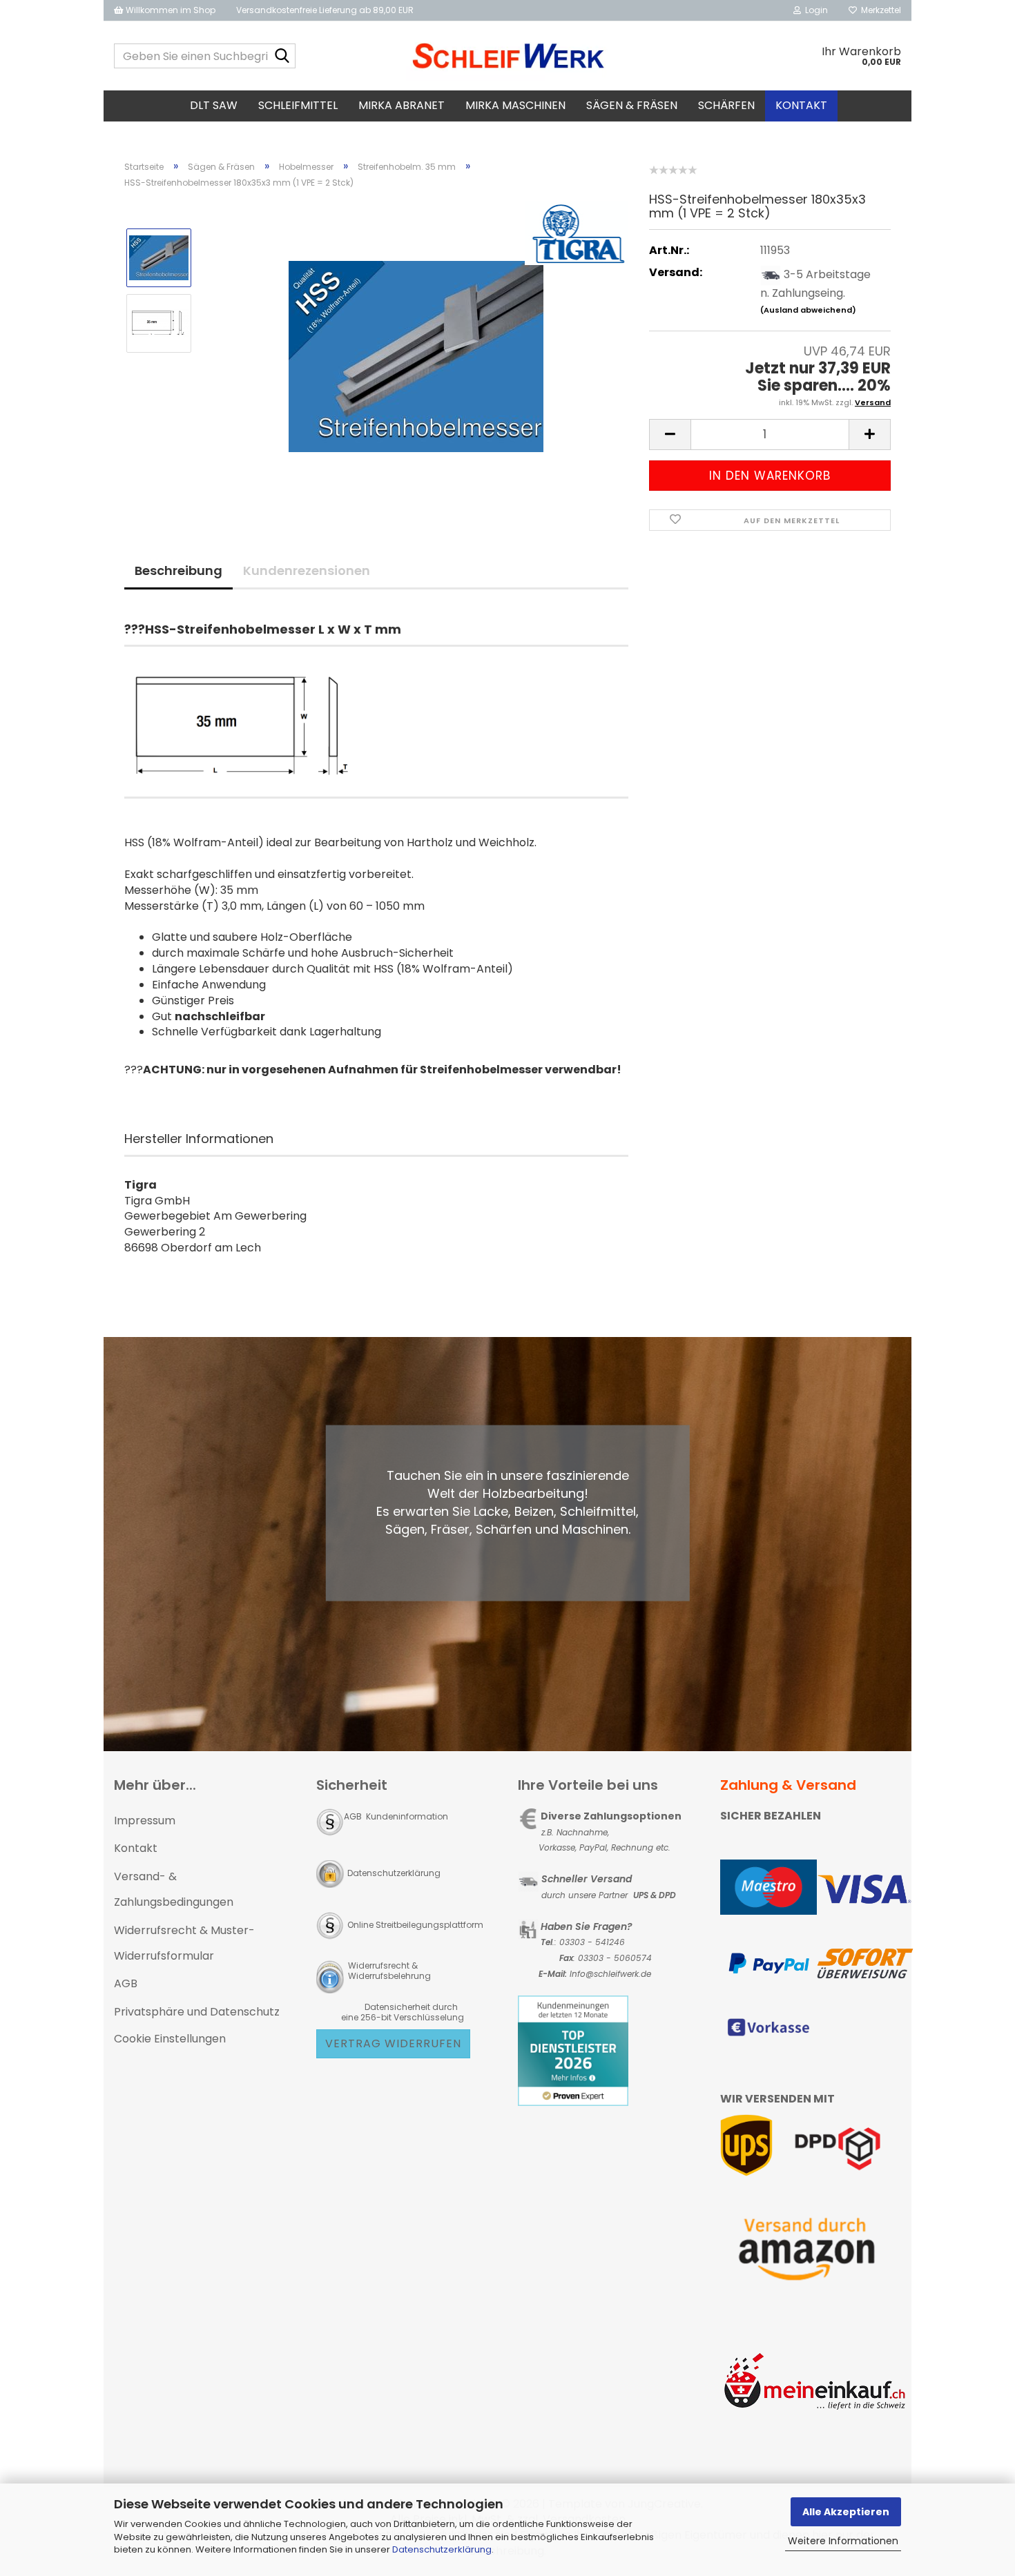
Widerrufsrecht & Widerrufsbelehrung (388, 1971)
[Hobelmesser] (416, 355)
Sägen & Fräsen (632, 105)
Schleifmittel (298, 105)
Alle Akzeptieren (846, 2512)
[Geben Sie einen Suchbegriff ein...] (282, 57)
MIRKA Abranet (402, 105)
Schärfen (726, 105)
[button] (670, 435)
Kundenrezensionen (307, 570)
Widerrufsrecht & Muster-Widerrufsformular (184, 1943)
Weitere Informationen (843, 2541)
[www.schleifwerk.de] (508, 56)
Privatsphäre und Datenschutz (197, 2012)
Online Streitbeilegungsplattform (415, 1925)
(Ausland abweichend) (808, 310)
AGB (126, 1983)
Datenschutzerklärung (442, 2549)
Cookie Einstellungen (170, 2039)
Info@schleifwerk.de (610, 1974)
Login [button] (814, 10)
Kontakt (801, 105)
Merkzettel (879, 10)
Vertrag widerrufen (393, 2043)
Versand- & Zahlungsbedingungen (174, 1889)
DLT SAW (214, 105)
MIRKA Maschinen (515, 105)
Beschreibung (178, 570)
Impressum (145, 1821)
